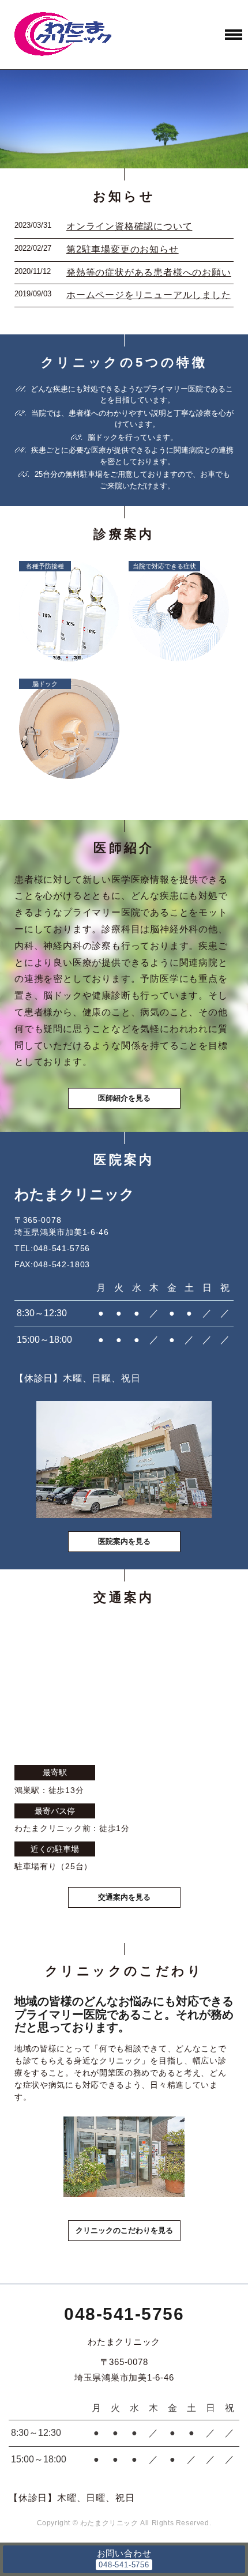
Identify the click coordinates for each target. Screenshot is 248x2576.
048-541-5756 (124, 2314)
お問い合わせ (124, 2553)
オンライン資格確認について (129, 226)
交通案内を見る (124, 1897)
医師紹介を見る (124, 1098)
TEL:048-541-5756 (52, 1248)
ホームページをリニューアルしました (149, 295)
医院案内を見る (124, 1541)
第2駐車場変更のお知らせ (123, 249)
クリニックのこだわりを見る (124, 2230)
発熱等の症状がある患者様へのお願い (149, 272)
